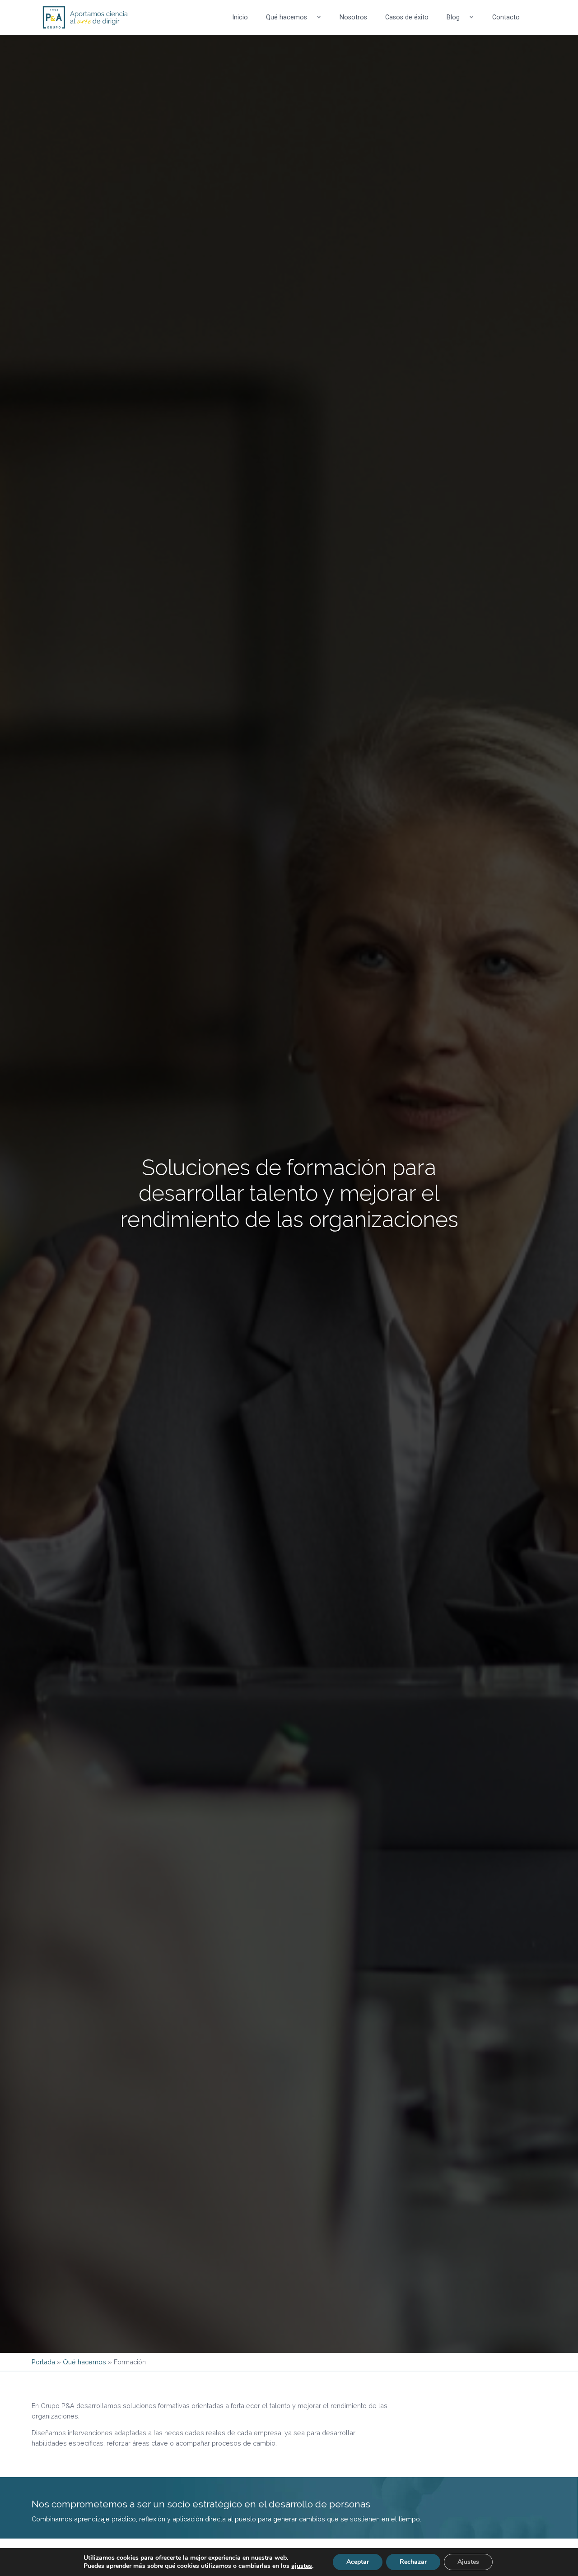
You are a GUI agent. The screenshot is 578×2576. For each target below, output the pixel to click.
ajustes (302, 2566)
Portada (43, 2362)
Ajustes (468, 2562)
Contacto (506, 17)
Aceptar (358, 2562)
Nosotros (353, 17)
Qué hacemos (287, 17)
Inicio (240, 17)
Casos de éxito (407, 17)
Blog (453, 17)
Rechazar (413, 2562)
